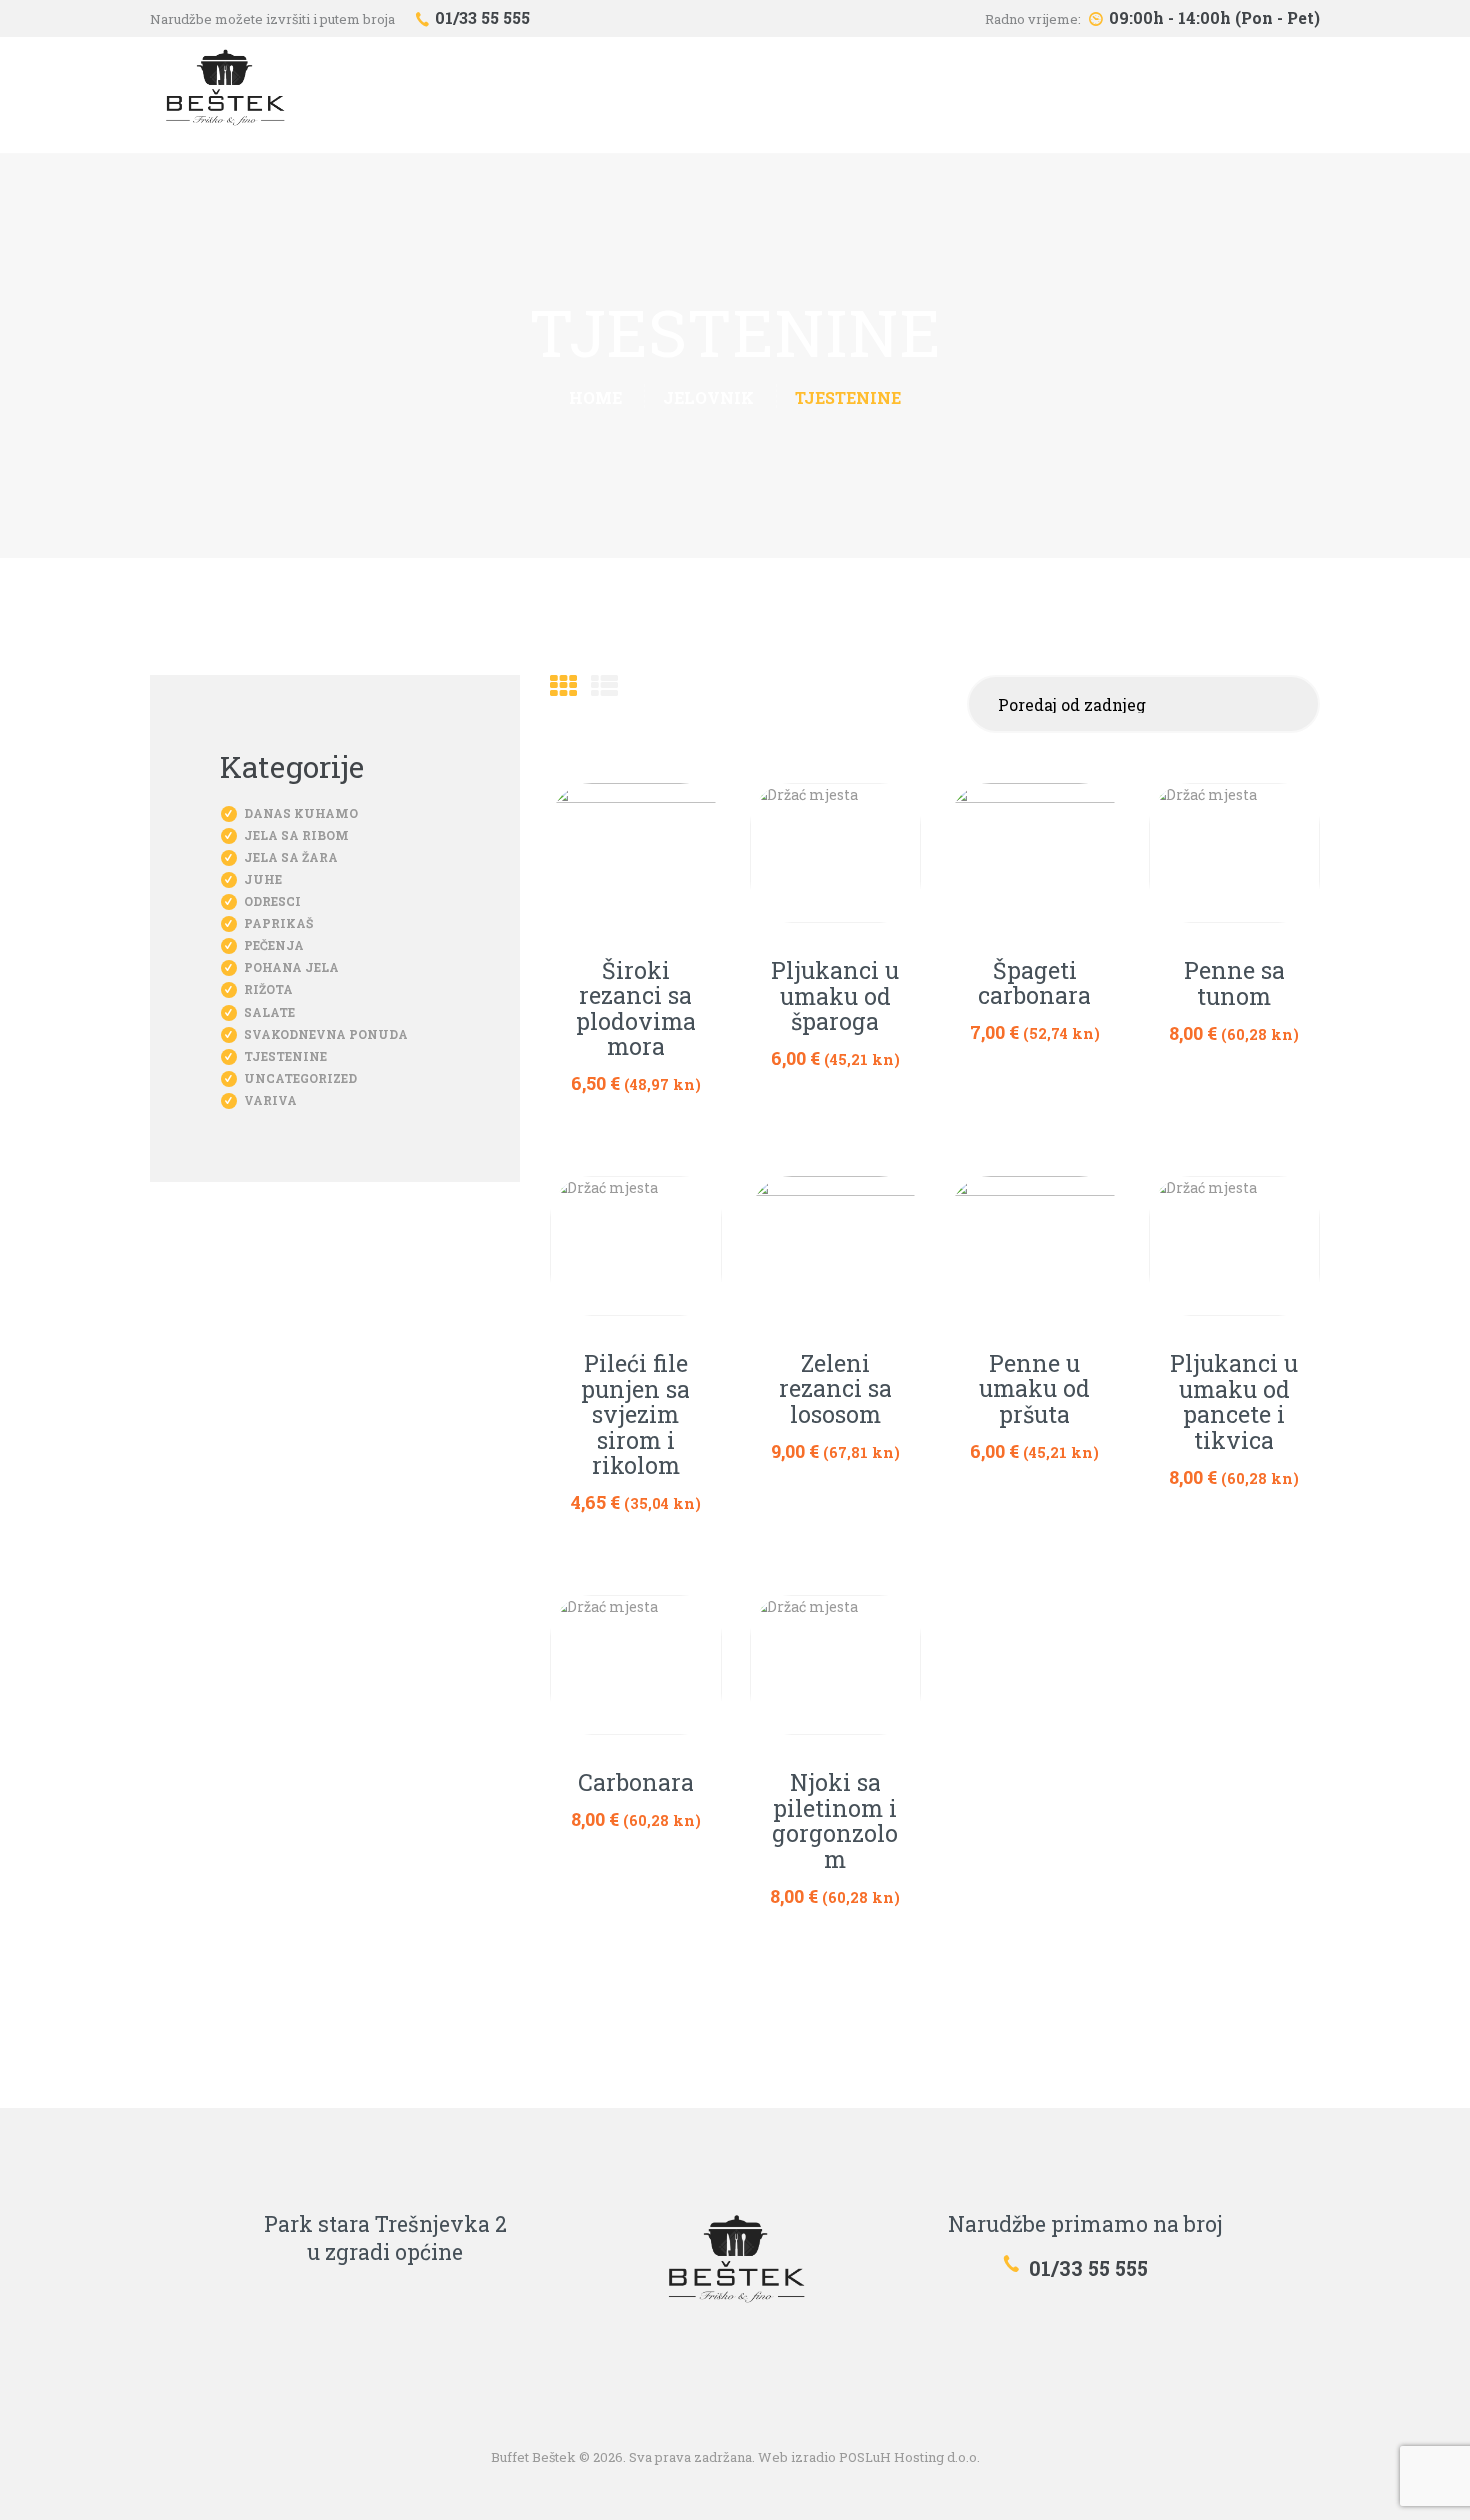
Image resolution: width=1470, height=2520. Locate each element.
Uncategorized (300, 1078)
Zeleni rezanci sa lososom (835, 1389)
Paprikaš (278, 923)
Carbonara (636, 1783)
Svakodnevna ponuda (326, 1034)
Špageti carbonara (1034, 983)
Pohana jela (291, 967)
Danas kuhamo (301, 813)
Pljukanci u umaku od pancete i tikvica (1234, 1402)
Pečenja (274, 945)
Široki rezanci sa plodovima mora (636, 1009)
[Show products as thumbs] (563, 685)
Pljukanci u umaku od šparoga (835, 996)
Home (595, 397)
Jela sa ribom (296, 835)
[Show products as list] (604, 685)
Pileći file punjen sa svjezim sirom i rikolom (635, 1415)
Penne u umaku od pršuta (1034, 1389)
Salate (269, 1012)
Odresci (272, 901)
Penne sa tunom (1234, 983)
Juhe (263, 879)
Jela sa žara (291, 857)
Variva (270, 1100)
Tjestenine (285, 1056)
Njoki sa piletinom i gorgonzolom (835, 1821)
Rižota (268, 989)
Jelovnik (708, 397)
